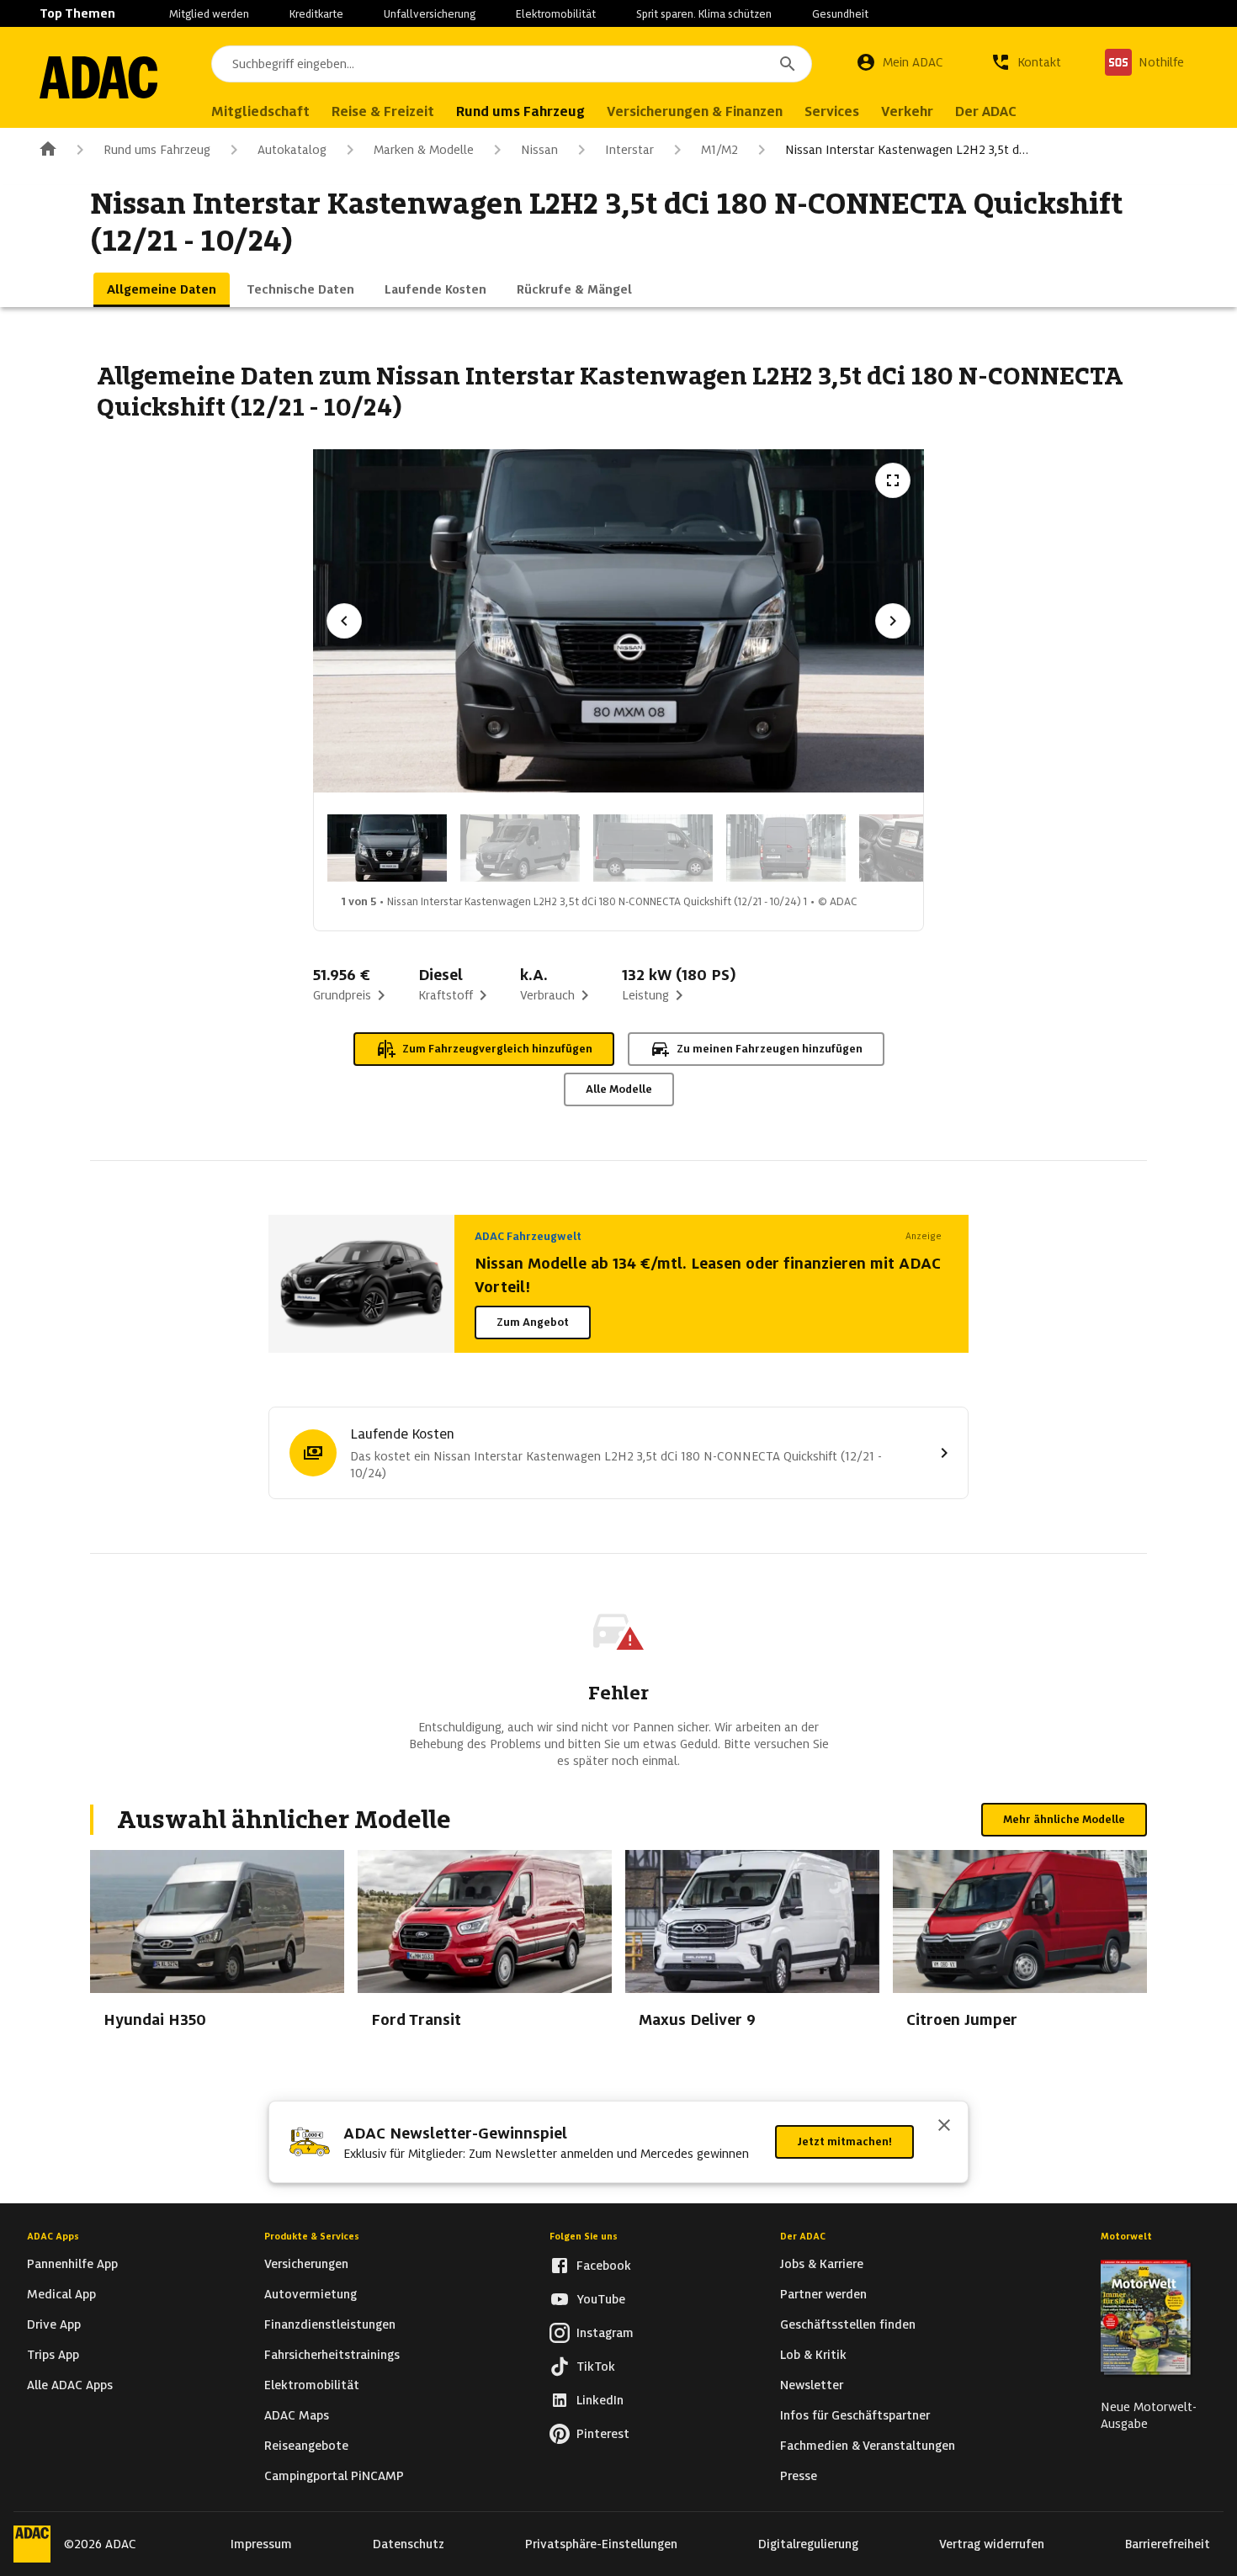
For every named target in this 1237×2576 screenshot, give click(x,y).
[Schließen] (944, 2127)
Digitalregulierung (808, 2544)
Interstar (629, 150)
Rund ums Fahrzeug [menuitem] (520, 111)
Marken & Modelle (424, 150)
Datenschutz (409, 2544)
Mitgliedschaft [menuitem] (260, 111)
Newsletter (812, 2385)
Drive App (54, 2324)
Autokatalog (292, 150)
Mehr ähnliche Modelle (1064, 1819)
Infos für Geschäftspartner (855, 2415)
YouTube (601, 2299)
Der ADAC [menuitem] (986, 111)
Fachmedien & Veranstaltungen (868, 2446)
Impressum (261, 2544)
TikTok (596, 2367)
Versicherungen (306, 2264)
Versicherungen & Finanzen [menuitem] (695, 111)
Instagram (605, 2333)
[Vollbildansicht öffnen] (893, 480)
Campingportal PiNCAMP (334, 2476)
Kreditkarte (316, 14)
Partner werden (823, 2294)
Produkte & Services (312, 2236)
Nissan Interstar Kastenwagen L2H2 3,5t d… (907, 150)
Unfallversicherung (430, 14)
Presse (799, 2476)
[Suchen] (788, 64)
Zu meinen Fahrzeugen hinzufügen (770, 1049)
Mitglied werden (209, 14)
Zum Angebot (533, 1322)
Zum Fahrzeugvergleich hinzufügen (497, 1049)
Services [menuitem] (832, 111)
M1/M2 (719, 150)
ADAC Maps (297, 2415)
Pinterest (603, 2434)
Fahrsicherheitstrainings (332, 2355)
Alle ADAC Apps (70, 2385)
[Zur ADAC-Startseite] (98, 77)
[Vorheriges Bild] (344, 621)
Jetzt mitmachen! (844, 2141)
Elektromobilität (556, 14)
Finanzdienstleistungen (330, 2324)
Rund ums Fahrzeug (157, 150)
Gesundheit (840, 14)
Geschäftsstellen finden (848, 2324)
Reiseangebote (306, 2446)
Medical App (61, 2294)
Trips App (53, 2355)
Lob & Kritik (813, 2355)
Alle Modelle (619, 1089)
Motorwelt (1126, 2236)
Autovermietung (311, 2294)
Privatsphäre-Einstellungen (601, 2544)
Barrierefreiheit (1168, 2544)
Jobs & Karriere (822, 2264)
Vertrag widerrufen (992, 2544)
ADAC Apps (53, 2236)
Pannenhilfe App (72, 2264)
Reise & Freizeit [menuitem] (383, 111)
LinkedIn (600, 2400)
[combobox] (512, 64)
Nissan (539, 150)
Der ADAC (803, 2236)
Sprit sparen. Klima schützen (704, 14)
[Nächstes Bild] (893, 621)
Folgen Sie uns (584, 2236)
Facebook (604, 2266)
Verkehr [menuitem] (907, 111)
